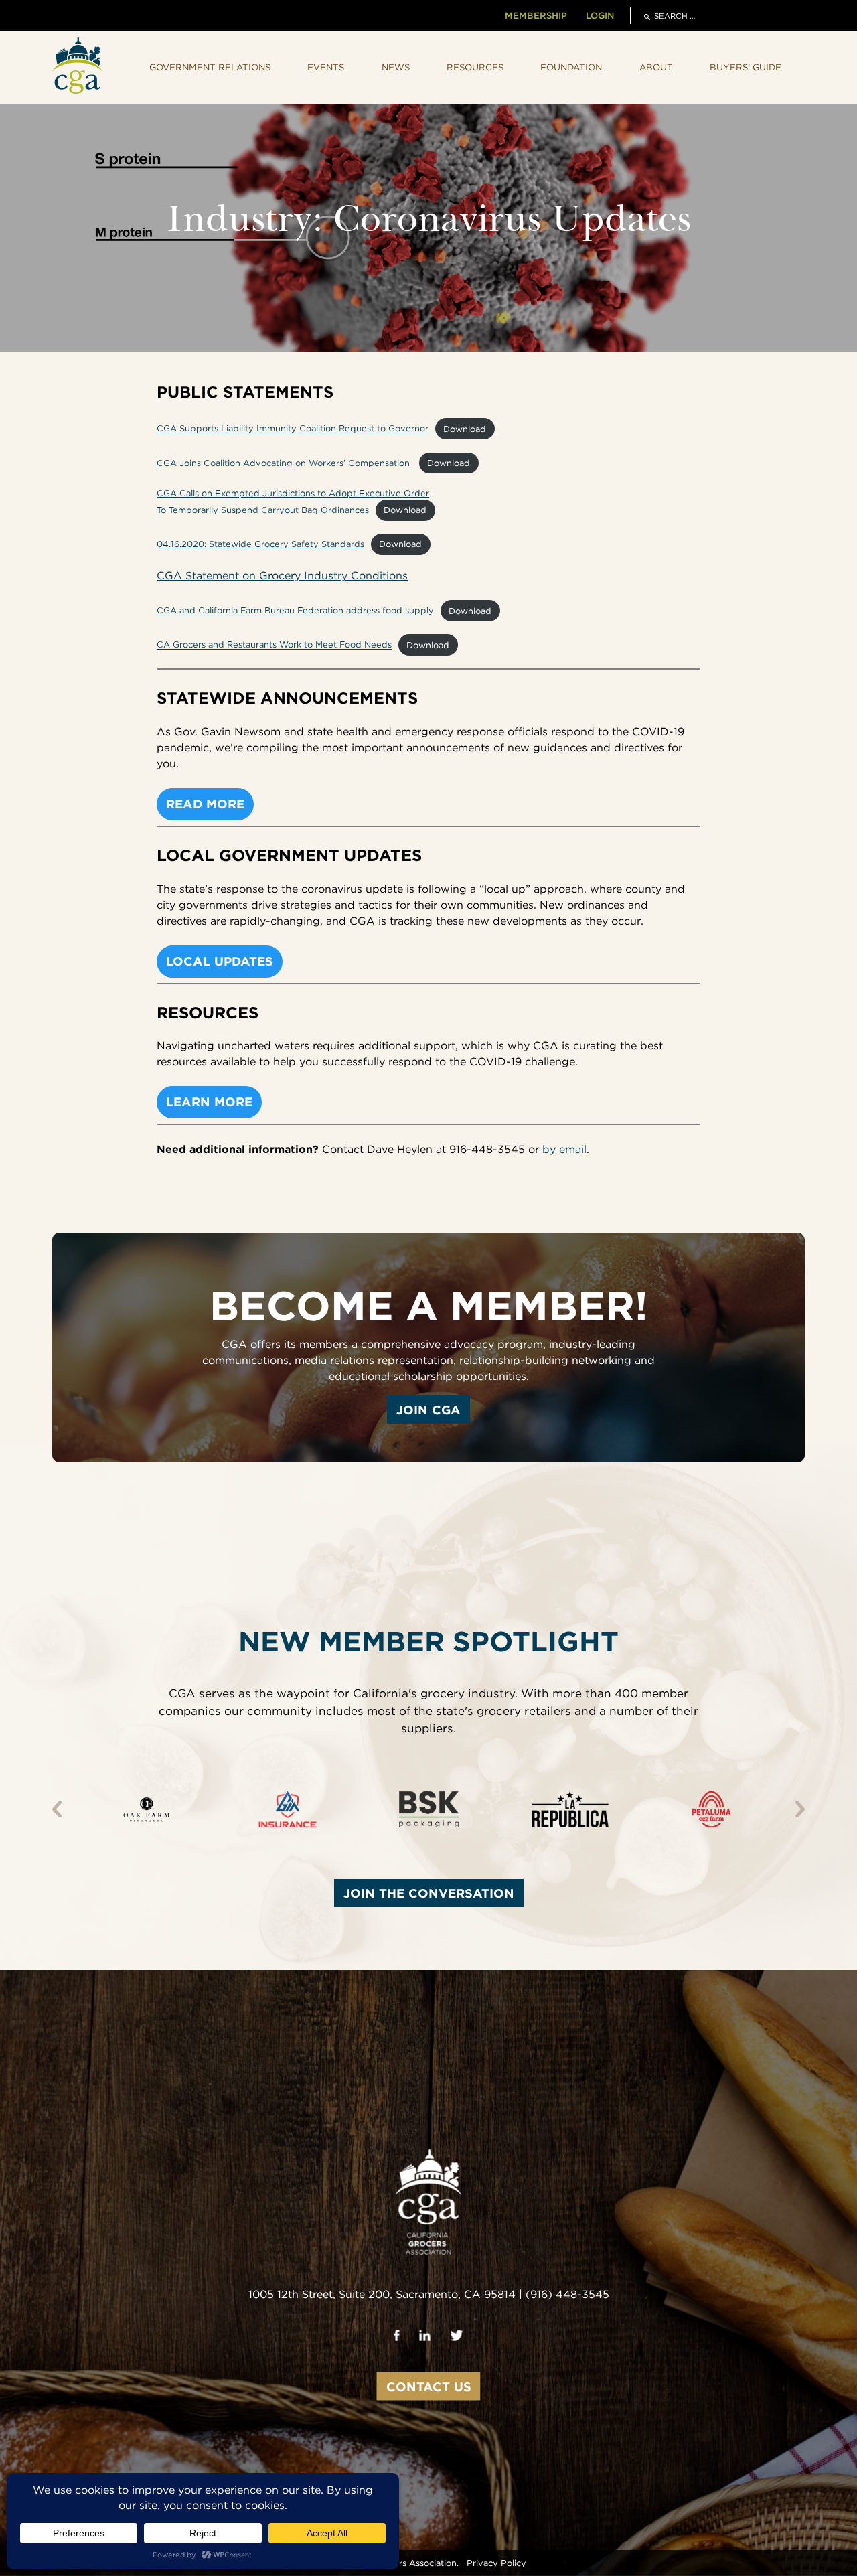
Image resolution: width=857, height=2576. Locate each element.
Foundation (571, 67)
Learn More (209, 1102)
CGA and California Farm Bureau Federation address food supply (295, 611)
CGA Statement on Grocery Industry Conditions (282, 576)
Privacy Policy (496, 2563)
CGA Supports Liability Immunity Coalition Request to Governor (293, 429)
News (396, 67)
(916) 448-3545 (567, 2294)
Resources (475, 67)
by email (564, 1149)
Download (465, 429)
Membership (536, 15)
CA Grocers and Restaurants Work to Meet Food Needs (274, 645)
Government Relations (210, 67)
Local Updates (220, 961)
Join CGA (428, 1410)
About (656, 67)
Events (326, 67)
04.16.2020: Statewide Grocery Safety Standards (260, 544)
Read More (205, 804)
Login (600, 15)
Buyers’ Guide (746, 67)
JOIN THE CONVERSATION (429, 1893)
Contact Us (429, 2386)
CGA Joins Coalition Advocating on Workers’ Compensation (285, 463)
